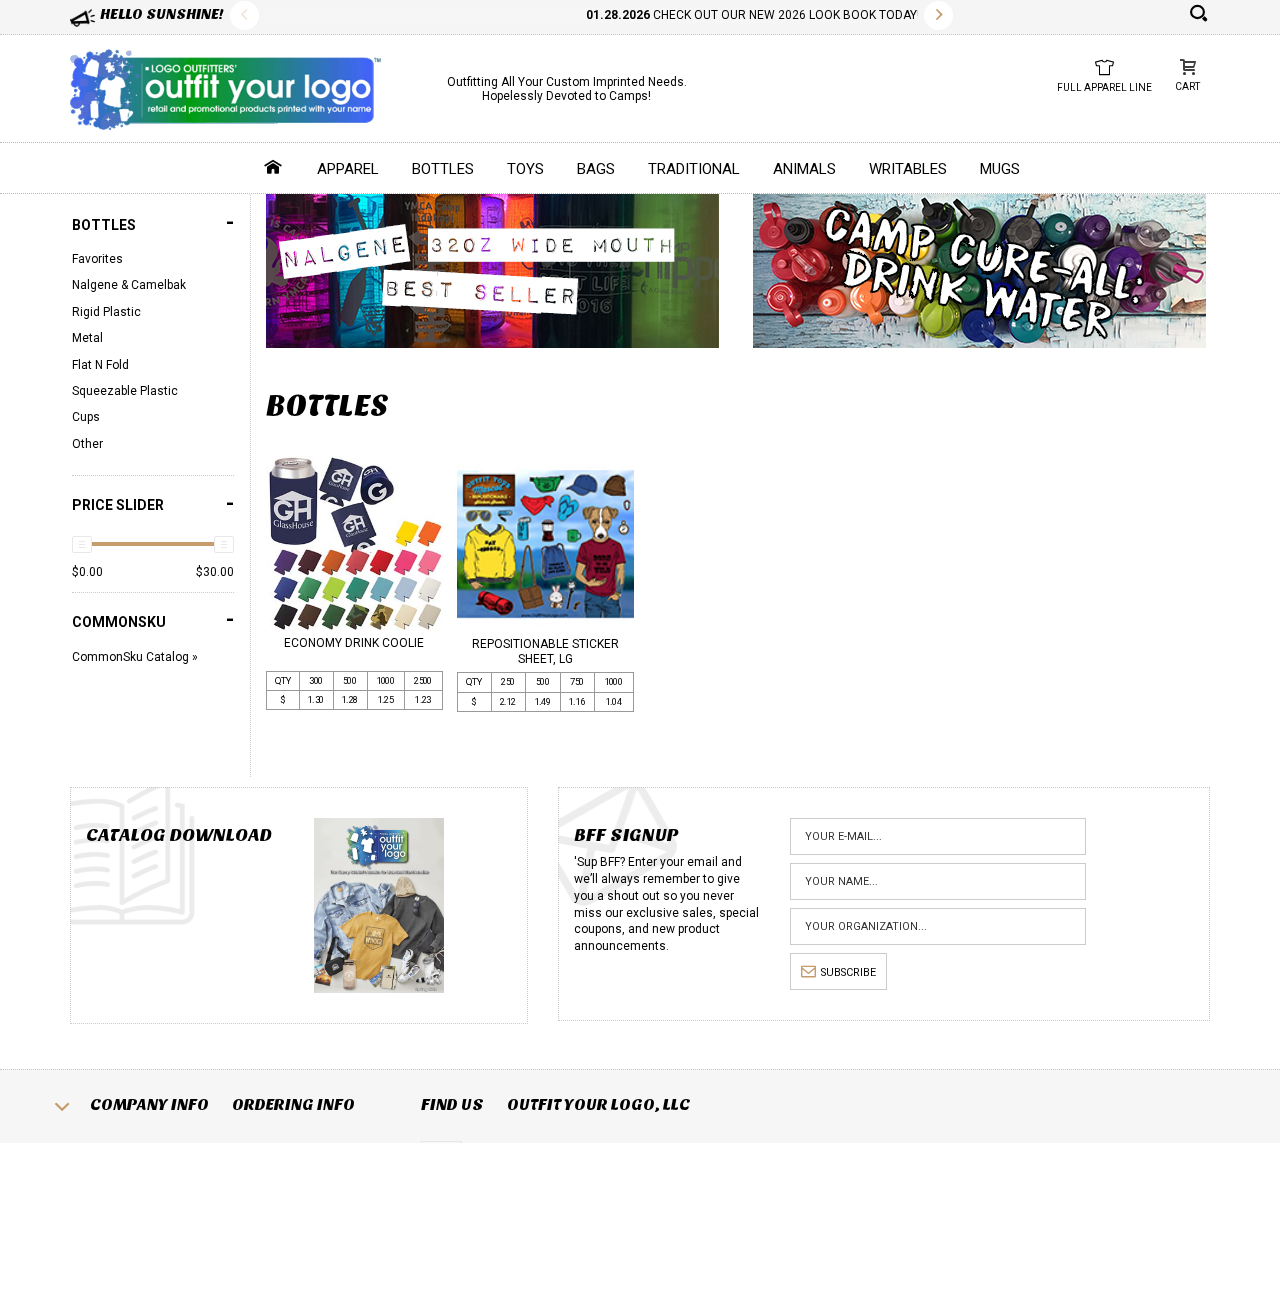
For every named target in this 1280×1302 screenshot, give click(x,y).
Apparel (348, 169)
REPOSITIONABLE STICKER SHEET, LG (545, 651)
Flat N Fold (100, 365)
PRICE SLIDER (153, 503)
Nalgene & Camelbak (129, 285)
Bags (596, 169)
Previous (244, 15)
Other (87, 444)
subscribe (848, 972)
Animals (804, 169)
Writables (908, 169)
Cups (86, 417)
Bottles (443, 169)
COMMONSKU (153, 619)
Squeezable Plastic (125, 391)
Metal (87, 338)
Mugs (1000, 169)
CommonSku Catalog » (135, 657)
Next (938, 15)
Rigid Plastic (106, 312)
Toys (525, 169)
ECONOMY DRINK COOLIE (354, 643)
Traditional (694, 169)
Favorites (97, 259)
